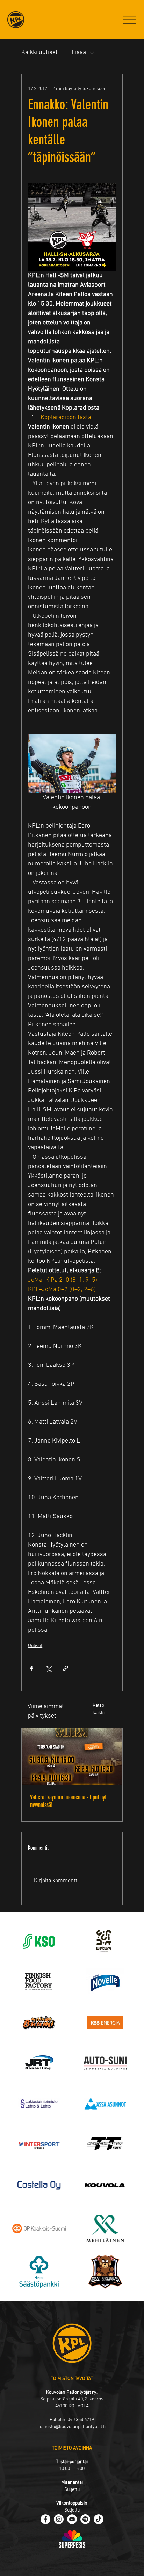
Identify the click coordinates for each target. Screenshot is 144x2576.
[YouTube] (72, 2519)
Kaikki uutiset (39, 52)
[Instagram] (59, 2519)
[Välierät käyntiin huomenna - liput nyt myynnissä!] (72, 1756)
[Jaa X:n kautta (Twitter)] (48, 1668)
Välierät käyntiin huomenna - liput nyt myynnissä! (68, 1801)
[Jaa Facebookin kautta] (31, 1668)
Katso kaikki (99, 1709)
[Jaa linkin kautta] (66, 1668)
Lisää (79, 52)
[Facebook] (45, 2519)
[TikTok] (99, 2519)
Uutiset (35, 1646)
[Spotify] (85, 2519)
